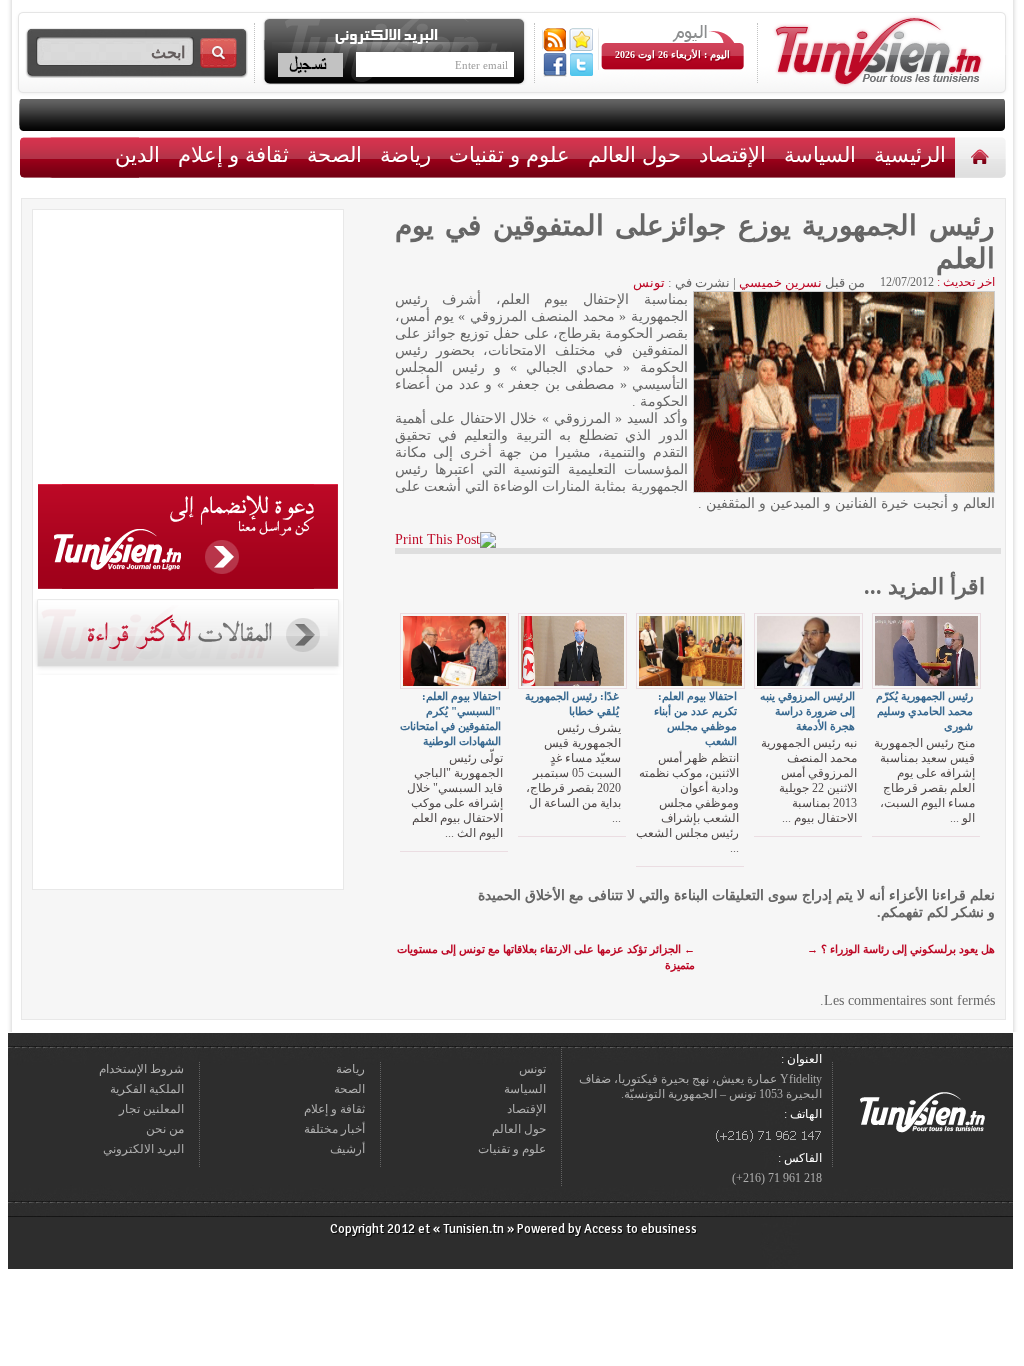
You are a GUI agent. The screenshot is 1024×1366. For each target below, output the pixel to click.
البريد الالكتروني (143, 1149)
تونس (649, 282)
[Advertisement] (188, 350)
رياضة (405, 154)
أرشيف (347, 1149)
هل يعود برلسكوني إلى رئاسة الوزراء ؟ (901, 949)
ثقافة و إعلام (233, 154)
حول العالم (634, 154)
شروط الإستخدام (141, 1069)
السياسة (820, 154)
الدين (137, 154)
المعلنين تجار (151, 1109)
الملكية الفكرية (147, 1089)
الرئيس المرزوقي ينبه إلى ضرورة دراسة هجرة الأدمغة (807, 711)
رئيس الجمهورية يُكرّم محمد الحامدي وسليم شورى (924, 711)
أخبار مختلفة (334, 1129)
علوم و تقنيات (509, 154)
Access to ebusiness (640, 1229)
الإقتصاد (732, 154)
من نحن (165, 1129)
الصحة (334, 154)
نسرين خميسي (780, 282)
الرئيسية (982, 156)
